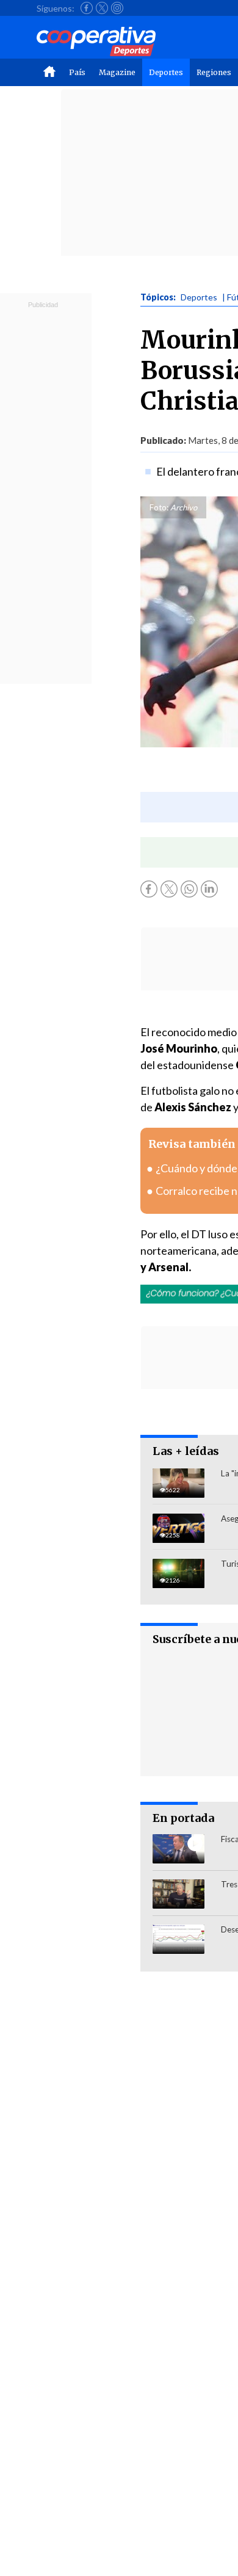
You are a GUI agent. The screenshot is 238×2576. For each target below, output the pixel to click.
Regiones (214, 72)
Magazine (117, 72)
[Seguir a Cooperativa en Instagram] (117, 8)
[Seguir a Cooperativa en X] (102, 8)
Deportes (166, 72)
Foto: (159, 507)
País (77, 72)
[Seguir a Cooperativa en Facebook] (87, 8)
